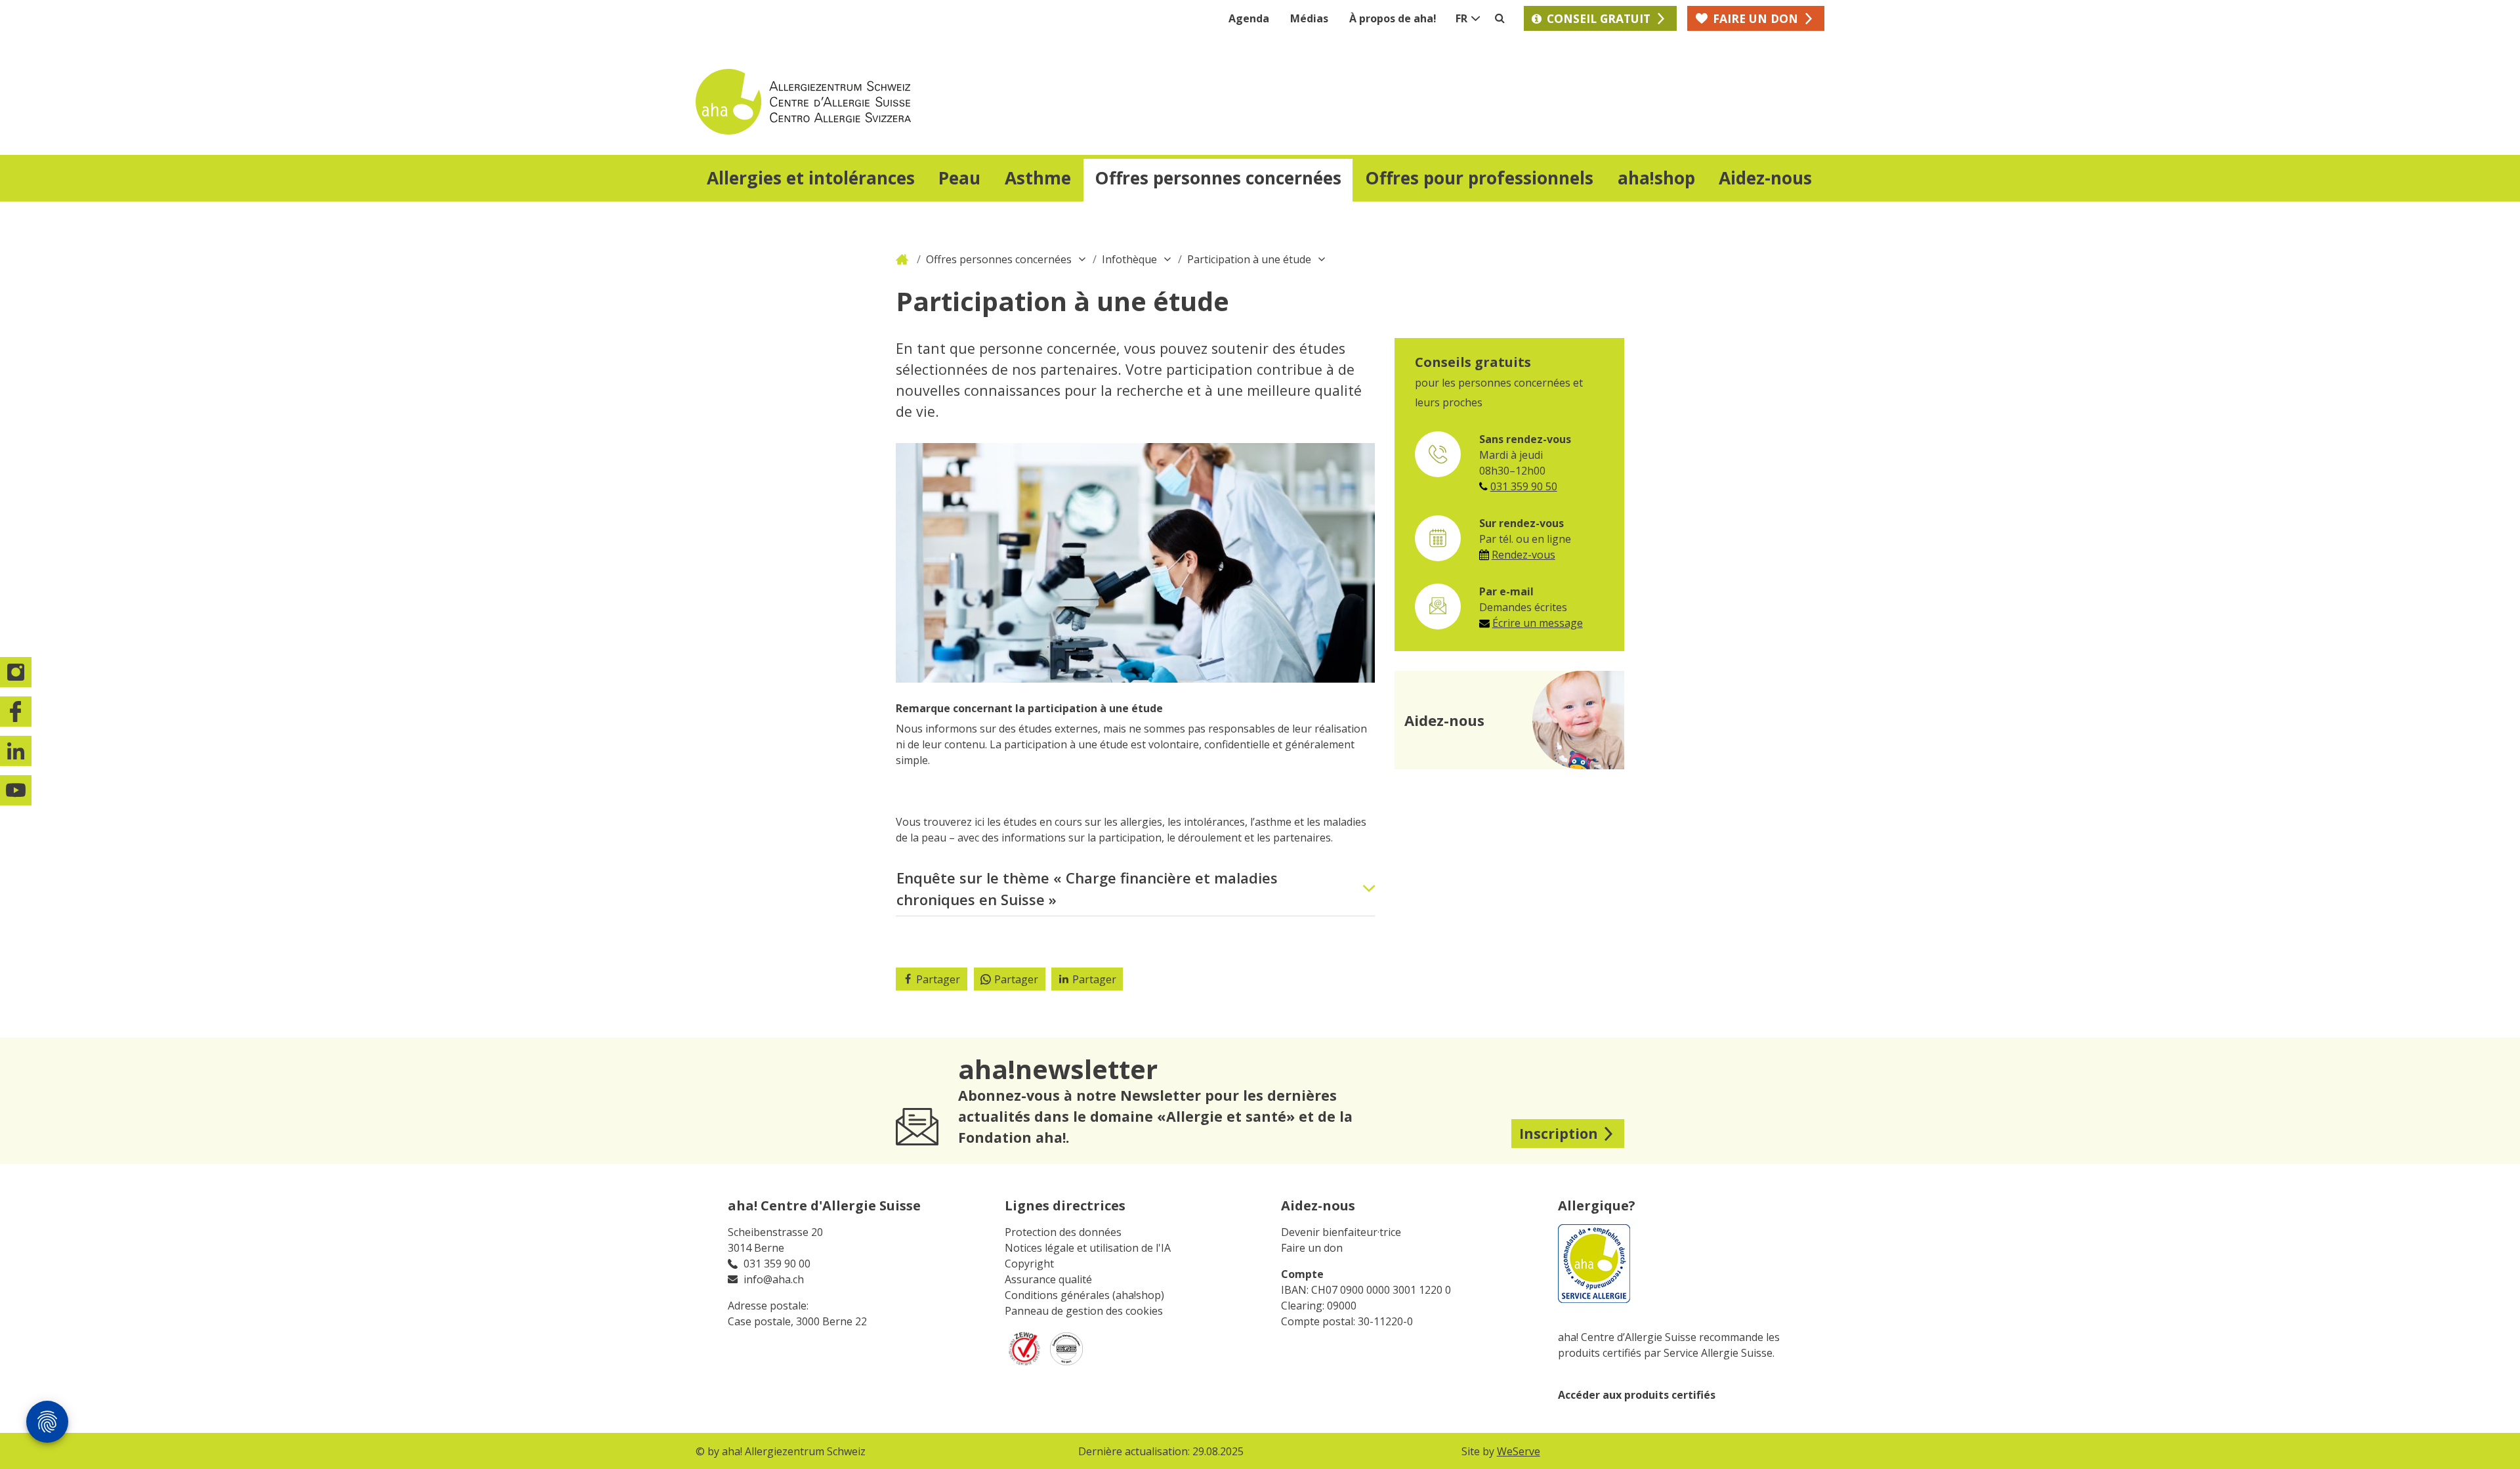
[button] (811, 180)
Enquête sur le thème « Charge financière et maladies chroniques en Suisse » (1087, 888)
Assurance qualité (1048, 1279)
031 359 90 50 (1524, 486)
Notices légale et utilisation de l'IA (1088, 1248)
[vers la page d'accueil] (978, 102)
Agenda (1249, 18)
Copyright (1029, 1264)
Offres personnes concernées (999, 259)
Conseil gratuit (1599, 18)
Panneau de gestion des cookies (1084, 1311)
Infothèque (1129, 259)
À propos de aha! (1393, 18)
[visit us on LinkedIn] (16, 751)
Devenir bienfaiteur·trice (1341, 1232)
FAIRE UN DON (1755, 18)
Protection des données (1063, 1232)
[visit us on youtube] (16, 790)
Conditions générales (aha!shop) (1084, 1295)
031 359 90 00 (777, 1264)
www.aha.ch (904, 259)
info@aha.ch (774, 1279)
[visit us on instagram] (16, 672)
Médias (1309, 18)
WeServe (1519, 1451)
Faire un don (1312, 1248)
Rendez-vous (1523, 555)
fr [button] (1461, 18)
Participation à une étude (1249, 259)
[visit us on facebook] (16, 712)
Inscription (1559, 1133)
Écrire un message (1538, 623)
